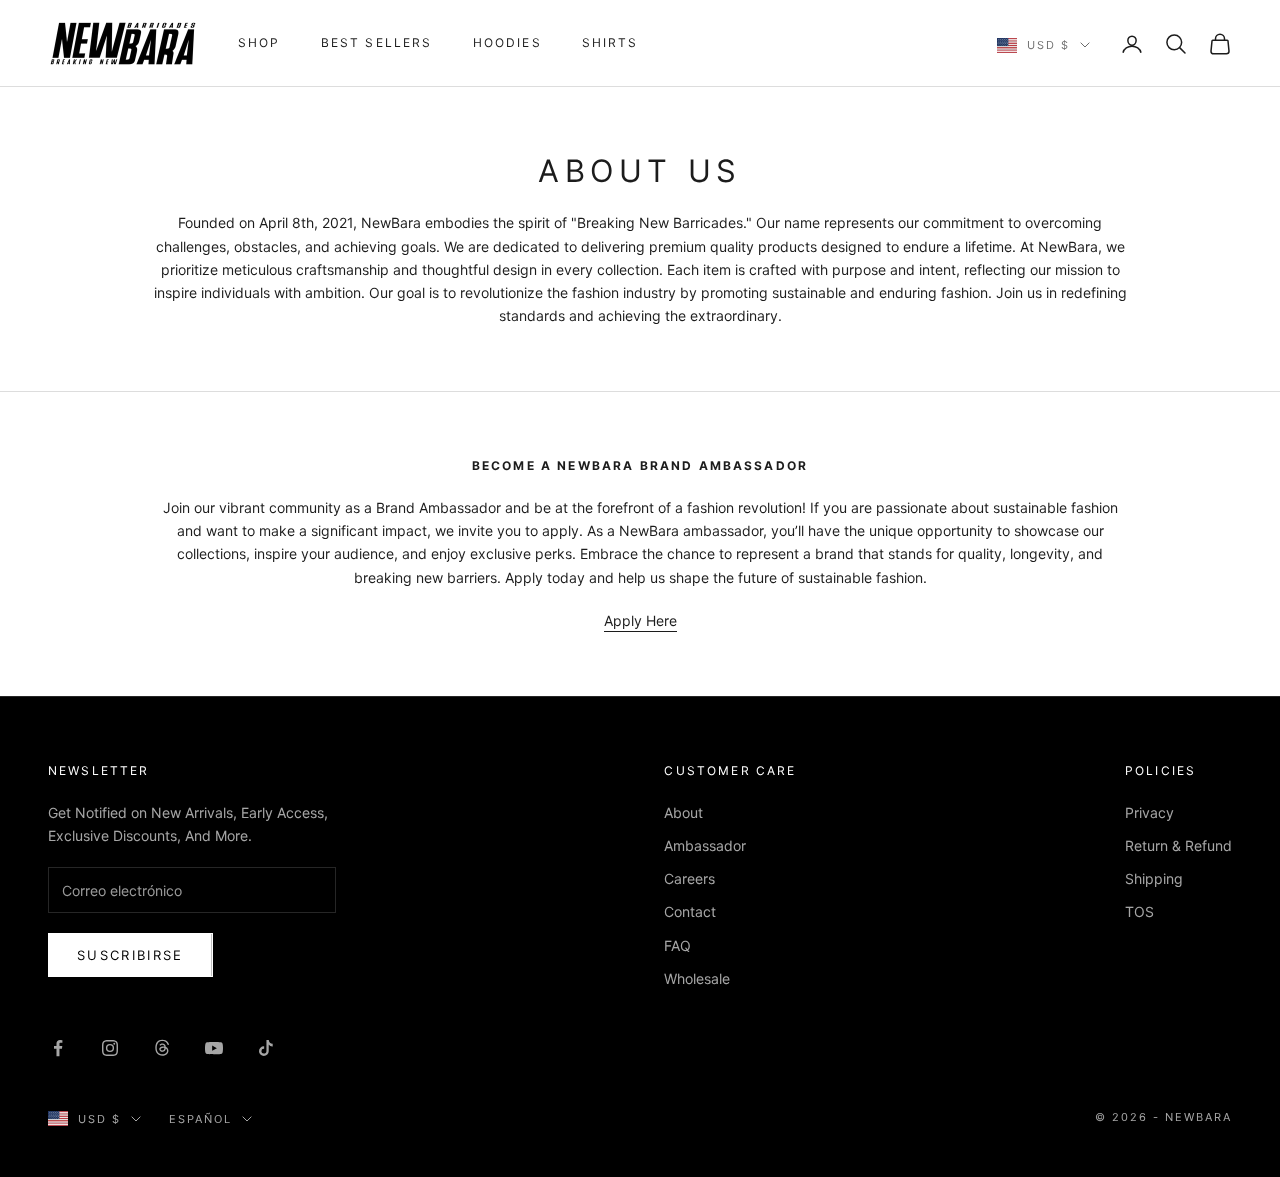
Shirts (610, 42)
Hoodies (507, 42)
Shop (259, 42)
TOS (1139, 911)
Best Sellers (377, 42)
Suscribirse (130, 955)
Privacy (1149, 812)
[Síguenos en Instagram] (110, 1048)
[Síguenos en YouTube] (214, 1048)
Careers (689, 878)
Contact (690, 911)
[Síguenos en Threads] (162, 1048)
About (683, 812)
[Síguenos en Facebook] (58, 1048)
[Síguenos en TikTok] (266, 1048)
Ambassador (705, 845)
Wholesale (697, 978)
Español (200, 1119)
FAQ (677, 945)
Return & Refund (1178, 845)
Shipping (1154, 878)
